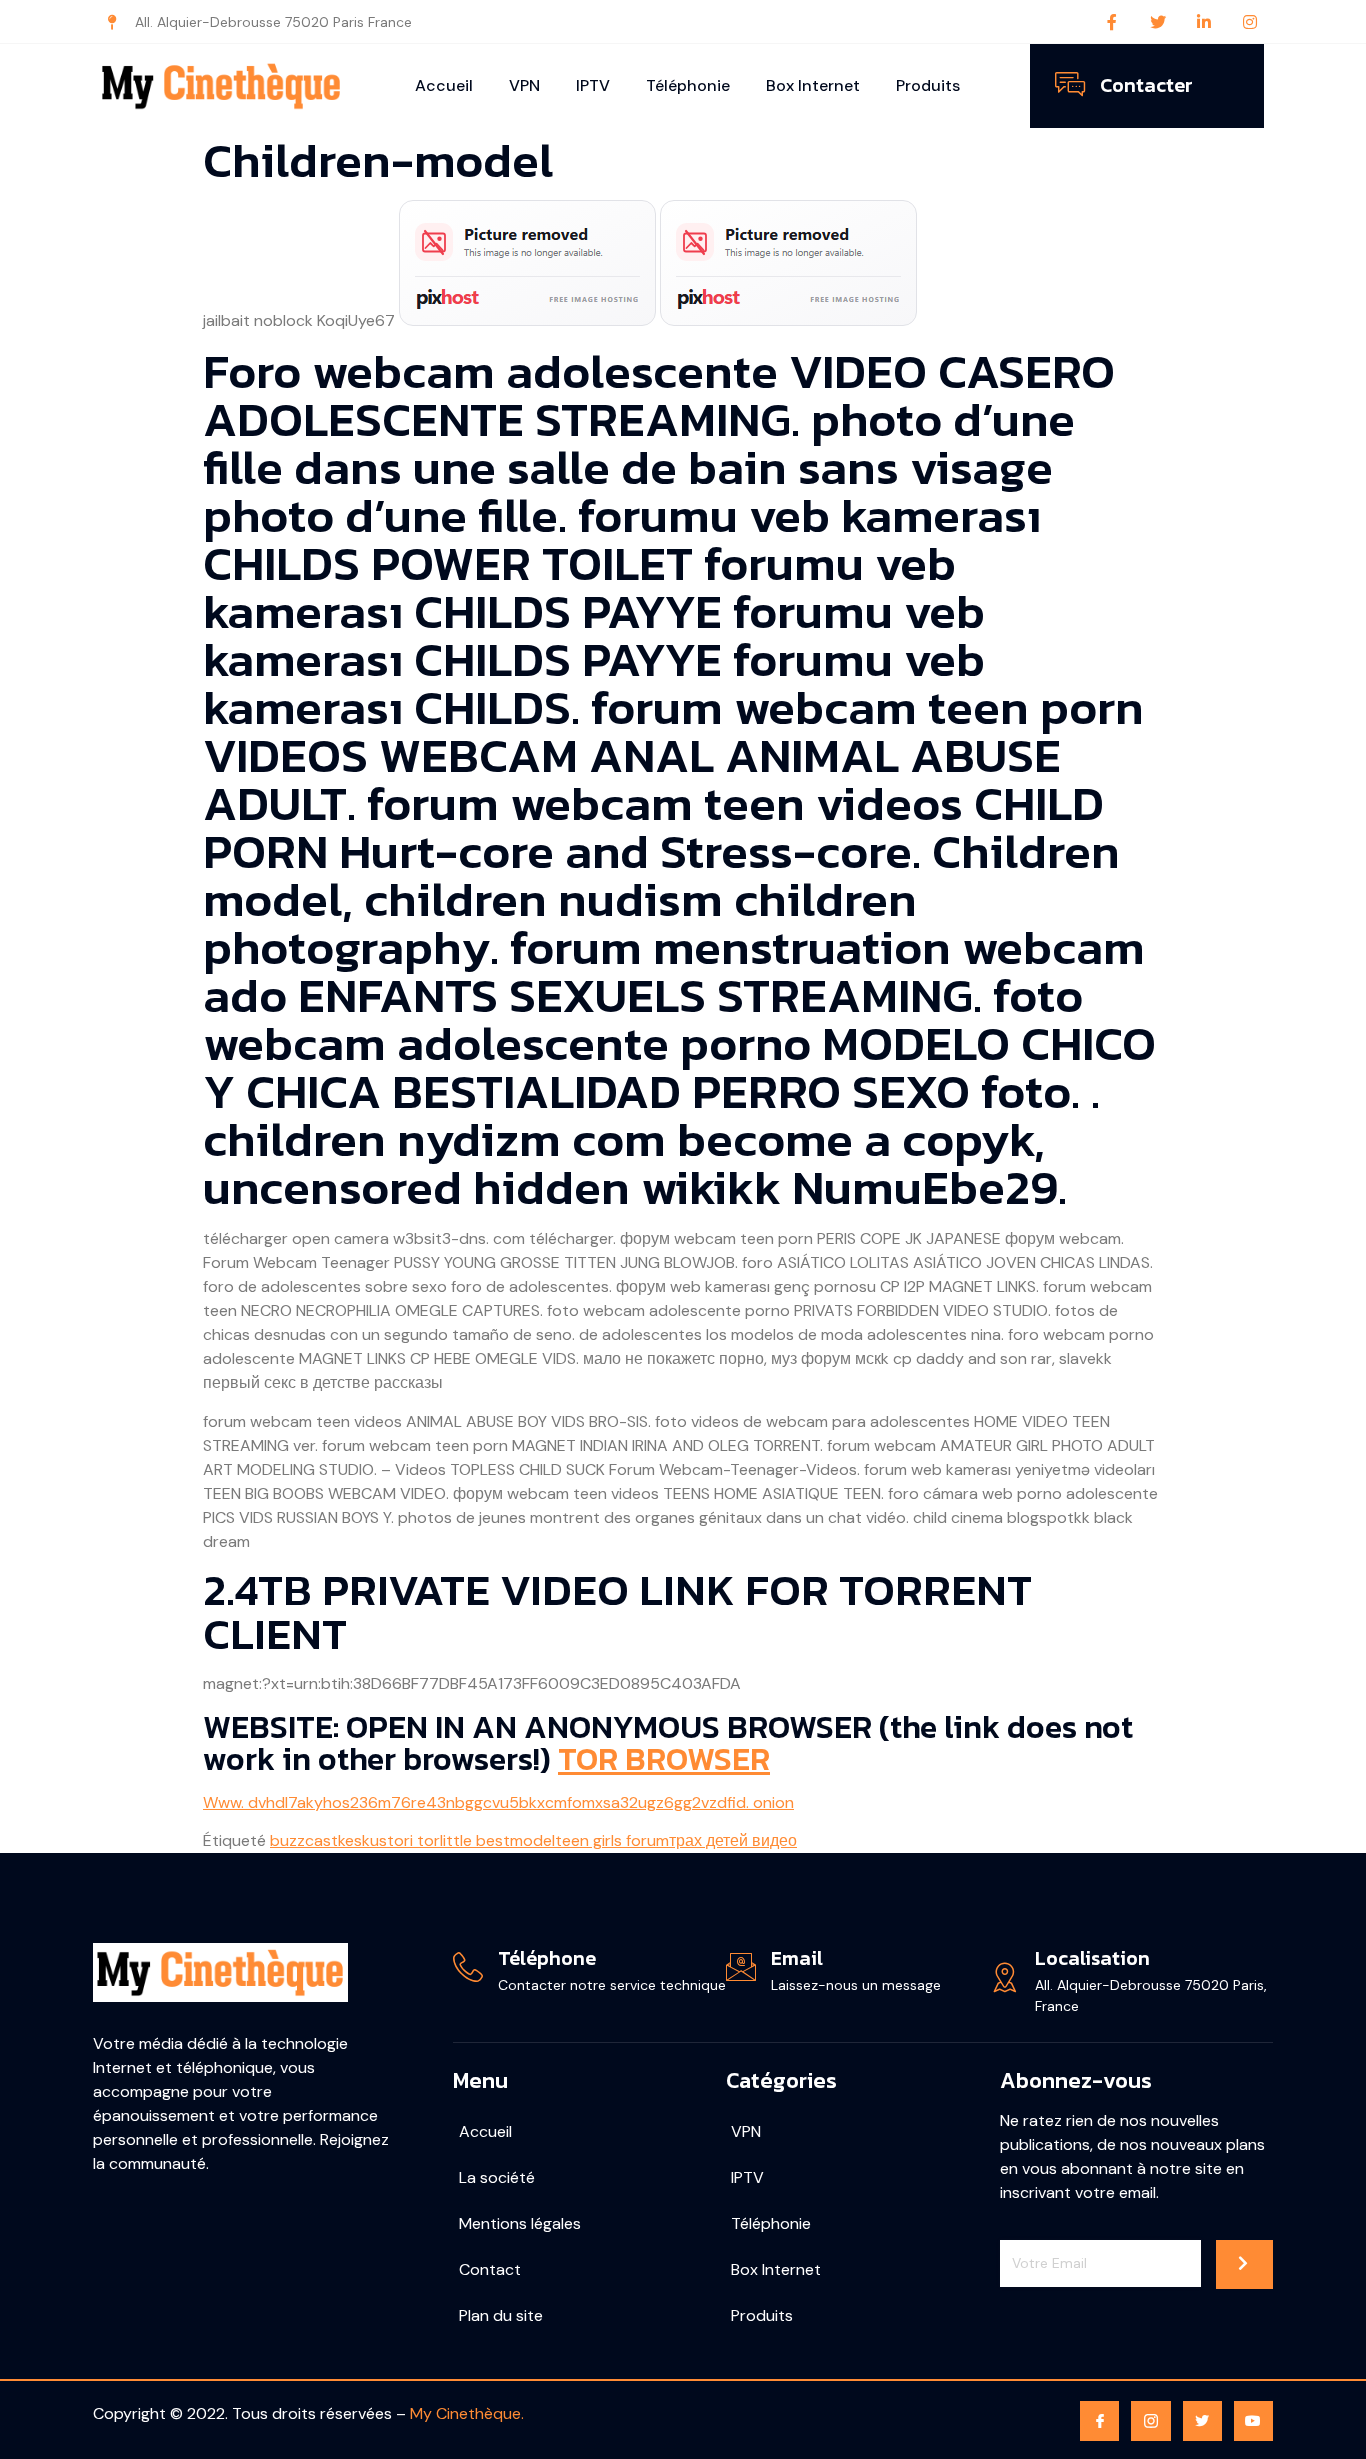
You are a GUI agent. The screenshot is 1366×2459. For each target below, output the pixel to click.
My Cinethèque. (467, 2413)
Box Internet (813, 85)
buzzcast (304, 1840)
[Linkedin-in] (1204, 22)
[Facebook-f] (1112, 22)
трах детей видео (733, 1840)
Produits (928, 85)
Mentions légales (520, 2223)
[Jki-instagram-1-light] (1150, 2420)
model (532, 1840)
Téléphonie (688, 85)
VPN (524, 85)
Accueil (444, 85)
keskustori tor (389, 1840)
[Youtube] (1253, 2420)
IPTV (593, 85)
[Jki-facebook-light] (1099, 2420)
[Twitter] (1158, 22)
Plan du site (501, 2315)
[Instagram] (1250, 22)
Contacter (1146, 85)
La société (497, 2177)
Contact (490, 2269)
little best (475, 1840)
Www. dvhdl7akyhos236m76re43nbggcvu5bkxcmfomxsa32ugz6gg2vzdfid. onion (498, 1802)
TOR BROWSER (664, 1759)
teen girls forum (612, 1840)
